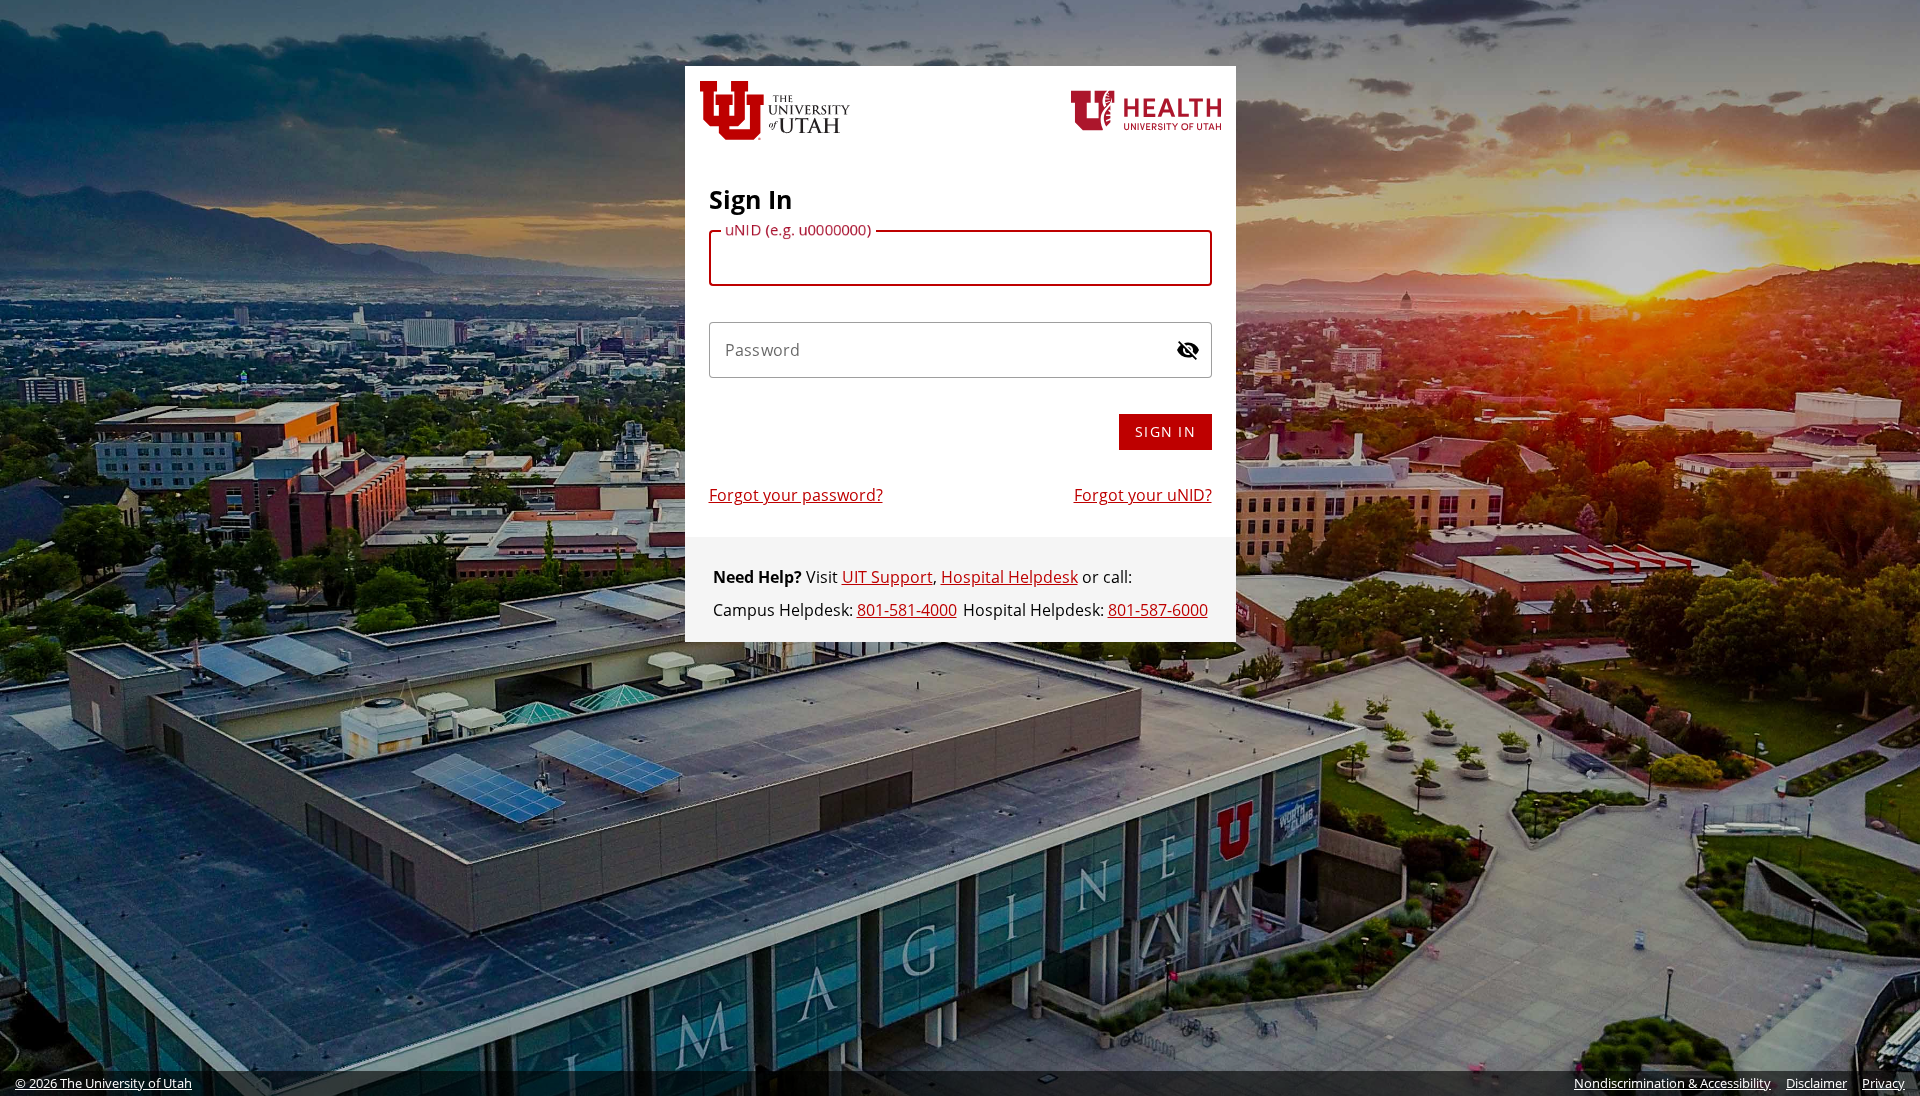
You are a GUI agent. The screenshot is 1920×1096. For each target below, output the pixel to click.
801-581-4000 (907, 610)
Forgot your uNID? (1143, 495)
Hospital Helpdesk (1009, 577)
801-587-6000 (1158, 610)
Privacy (1883, 1083)
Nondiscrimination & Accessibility (1672, 1083)
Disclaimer (1816, 1083)
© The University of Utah (103, 1083)
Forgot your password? (796, 495)
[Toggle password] (1188, 350)
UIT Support (887, 577)
